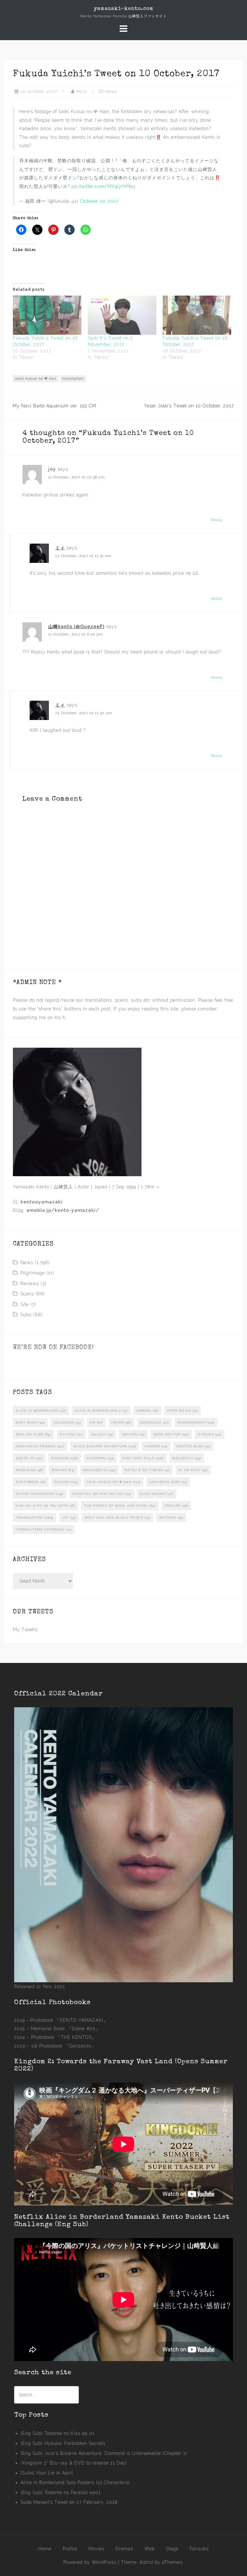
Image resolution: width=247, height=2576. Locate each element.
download (154, 1422)
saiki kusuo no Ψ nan (36, 379)
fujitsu (71, 1434)
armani (147, 1411)
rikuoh (66, 1482)
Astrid (146, 2562)
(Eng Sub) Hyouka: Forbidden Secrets (63, 2443)
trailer (176, 1506)
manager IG (100, 1470)
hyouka (210, 1434)
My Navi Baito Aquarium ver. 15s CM (54, 406)
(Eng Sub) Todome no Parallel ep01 (61, 2492)
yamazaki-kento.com (124, 9)
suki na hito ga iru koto (46, 1506)
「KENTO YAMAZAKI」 (82, 2020)
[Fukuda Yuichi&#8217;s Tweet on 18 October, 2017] (197, 315)
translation (73, 379)
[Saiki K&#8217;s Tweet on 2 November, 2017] (122, 315)
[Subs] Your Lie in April (47, 2473)
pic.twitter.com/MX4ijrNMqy (104, 186)
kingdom (65, 1458)
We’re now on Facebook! (53, 1348)
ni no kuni (193, 1470)
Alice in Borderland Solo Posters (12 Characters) (75, 2483)
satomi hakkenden (40, 1494)
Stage (172, 2549)
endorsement (196, 1422)
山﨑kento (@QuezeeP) (76, 626)
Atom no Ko (182, 1411)
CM (96, 1422)
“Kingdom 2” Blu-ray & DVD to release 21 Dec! (74, 2463)
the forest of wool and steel (120, 1506)
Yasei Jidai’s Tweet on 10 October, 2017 (189, 406)
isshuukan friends (40, 1446)
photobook (31, 1482)
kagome (156, 1446)
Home (45, 2549)
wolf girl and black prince (117, 1518)
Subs (26, 1315)
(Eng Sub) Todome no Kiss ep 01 (58, 2433)
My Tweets (25, 1630)
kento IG (29, 1458)
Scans (27, 1294)
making (63, 1470)
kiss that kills (143, 1458)
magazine (29, 1470)
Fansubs (199, 2549)
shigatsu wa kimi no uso (102, 1494)
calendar (67, 1422)
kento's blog (193, 1446)
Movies (96, 2549)
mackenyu (187, 1458)
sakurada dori (168, 1482)
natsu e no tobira (147, 1470)
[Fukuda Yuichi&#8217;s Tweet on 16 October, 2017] (47, 315)
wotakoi (171, 1518)
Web (150, 2549)
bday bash (30, 1422)
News (111, 91)
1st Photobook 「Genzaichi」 (64, 2046)
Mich (82, 91)
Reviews (30, 1284)
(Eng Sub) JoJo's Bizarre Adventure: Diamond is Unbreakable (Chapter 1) (104, 2453)
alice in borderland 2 (101, 1411)
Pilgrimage (32, 1273)
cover (121, 1422)
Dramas (124, 2549)
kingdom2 (100, 1458)
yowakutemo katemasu (44, 1529)
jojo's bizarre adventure (105, 1446)
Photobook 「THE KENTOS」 (64, 2037)
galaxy (102, 1434)
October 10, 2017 (99, 201)
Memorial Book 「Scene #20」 (66, 2029)
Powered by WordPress (90, 2562)
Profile (70, 2549)
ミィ (60, 548)
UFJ (69, 1518)
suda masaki (157, 1494)
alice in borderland (41, 1411)
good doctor (171, 1434)
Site (24, 1304)
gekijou (133, 1434)
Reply (217, 520)
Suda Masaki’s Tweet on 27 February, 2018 (69, 2502)
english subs (33, 1434)
